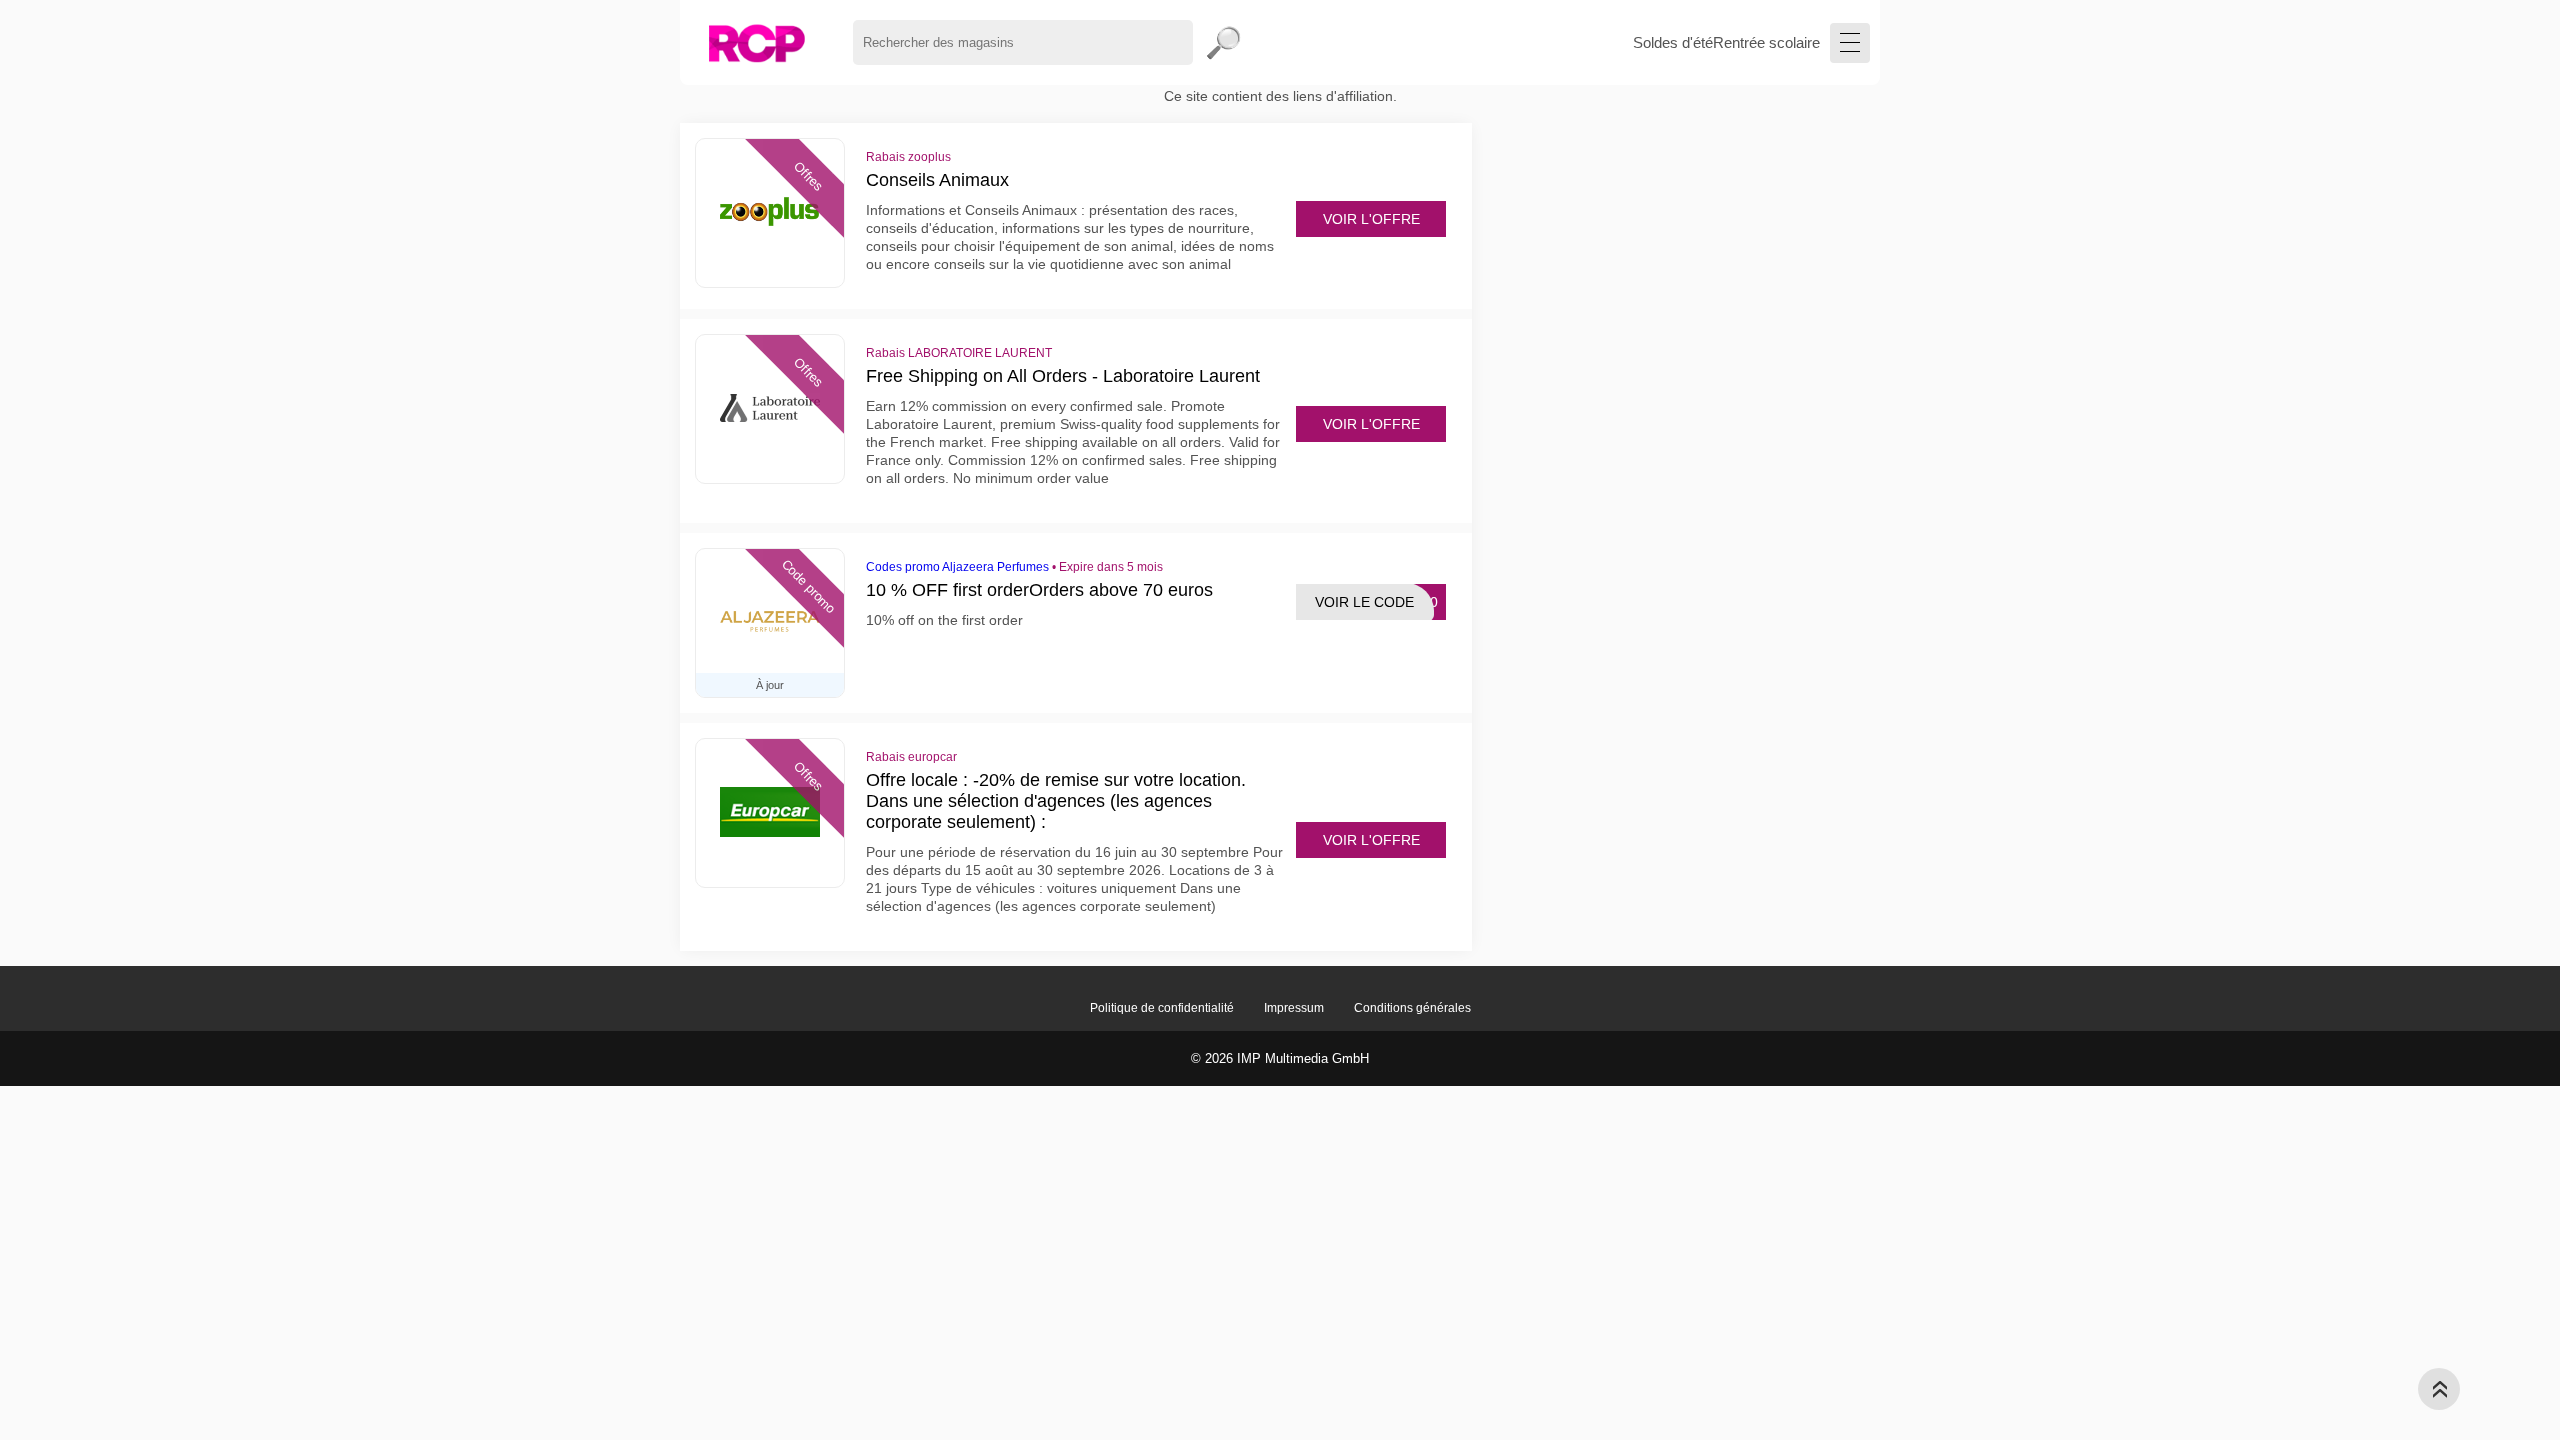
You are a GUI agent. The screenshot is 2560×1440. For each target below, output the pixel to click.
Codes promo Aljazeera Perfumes (957, 567)
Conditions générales (1412, 1008)
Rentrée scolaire (1766, 42)
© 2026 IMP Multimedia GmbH (1280, 1058)
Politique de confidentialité (1162, 1008)
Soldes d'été (1673, 42)
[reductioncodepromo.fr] (756, 42)
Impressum (1294, 1008)
